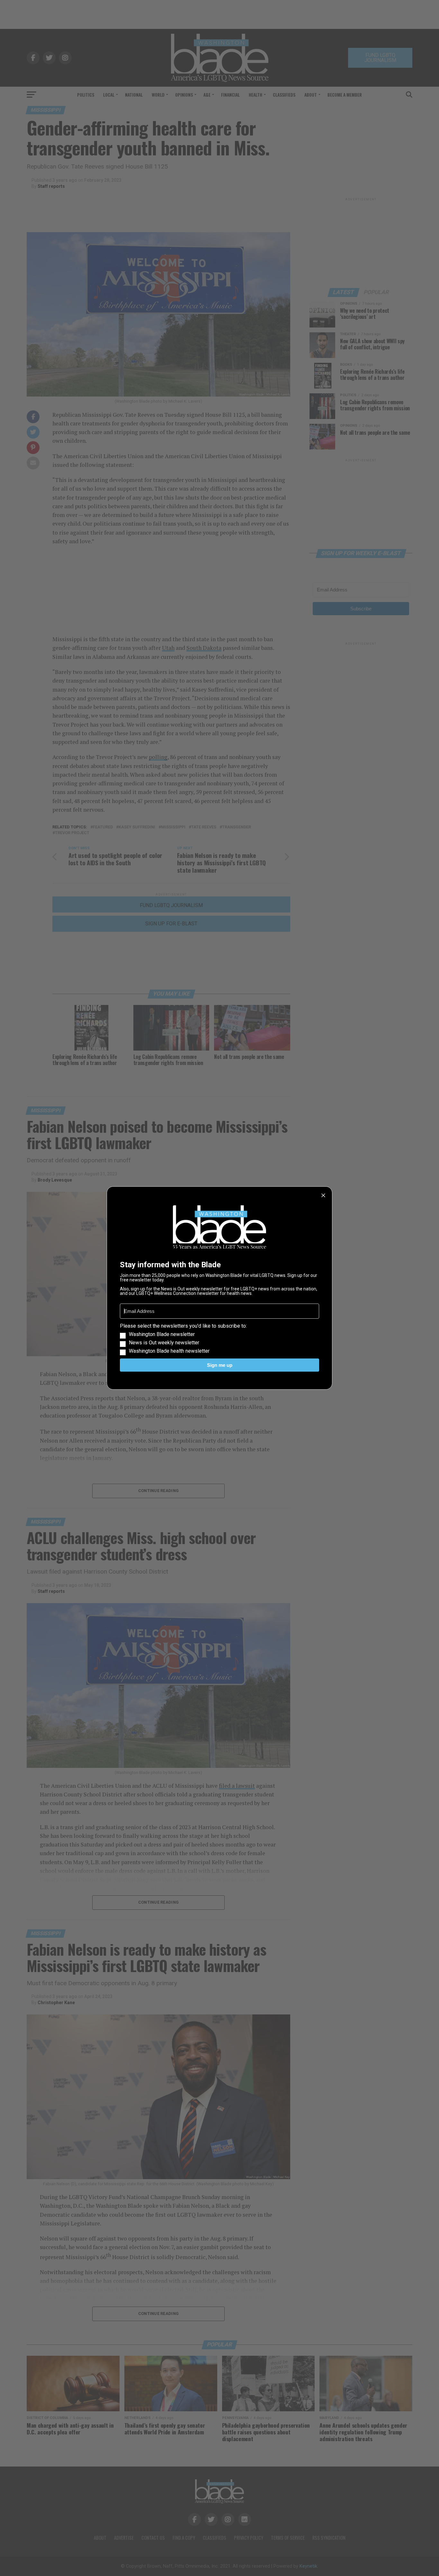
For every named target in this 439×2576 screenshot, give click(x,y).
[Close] (323, 1195)
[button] (219, 1339)
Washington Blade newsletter (162, 1334)
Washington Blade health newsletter (169, 1351)
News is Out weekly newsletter (164, 1343)
